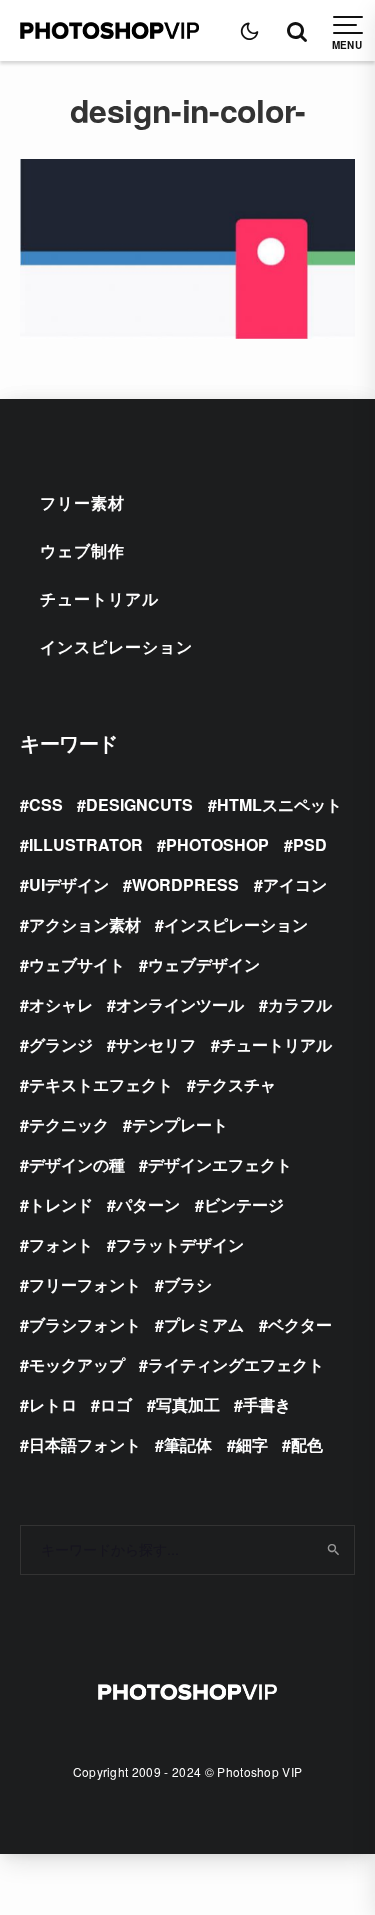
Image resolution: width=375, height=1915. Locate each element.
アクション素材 (85, 924)
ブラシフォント (85, 1324)
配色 (307, 1444)
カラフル (300, 1004)
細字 (252, 1444)
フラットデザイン (180, 1244)
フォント (61, 1244)
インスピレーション (116, 646)
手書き (267, 1404)
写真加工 (188, 1404)
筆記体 (188, 1444)
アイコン (295, 884)
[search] (332, 1550)
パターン (148, 1204)
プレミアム (204, 1324)
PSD (310, 844)
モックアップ (77, 1364)
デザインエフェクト (220, 1164)
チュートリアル (99, 598)
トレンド (61, 1204)
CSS (46, 804)
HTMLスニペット (279, 804)
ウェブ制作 (82, 550)
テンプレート (180, 1124)
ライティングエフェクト (236, 1364)
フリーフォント (85, 1284)
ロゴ (116, 1404)
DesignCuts (139, 804)
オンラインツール (180, 1004)
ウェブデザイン (204, 964)
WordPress (185, 884)
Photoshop (217, 844)
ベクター (300, 1324)
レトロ (53, 1404)
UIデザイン (69, 884)
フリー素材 (82, 502)
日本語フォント (85, 1444)
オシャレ (61, 1004)
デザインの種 (77, 1164)
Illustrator (86, 844)
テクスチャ (236, 1084)
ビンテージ (244, 1204)
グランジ (61, 1044)
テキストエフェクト (101, 1084)
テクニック (69, 1124)
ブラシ (188, 1284)
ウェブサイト (77, 964)
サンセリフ (156, 1044)
